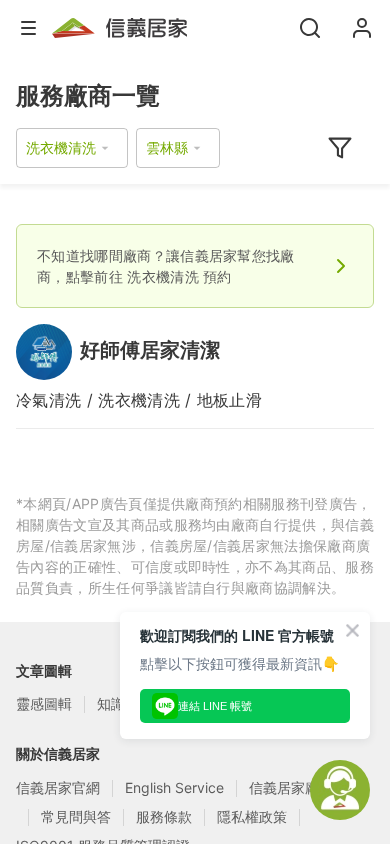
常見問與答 (76, 816)
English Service (174, 787)
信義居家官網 (58, 787)
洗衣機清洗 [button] (61, 147)
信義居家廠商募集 (305, 787)
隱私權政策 (252, 816)
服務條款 (164, 816)
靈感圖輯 (44, 703)
